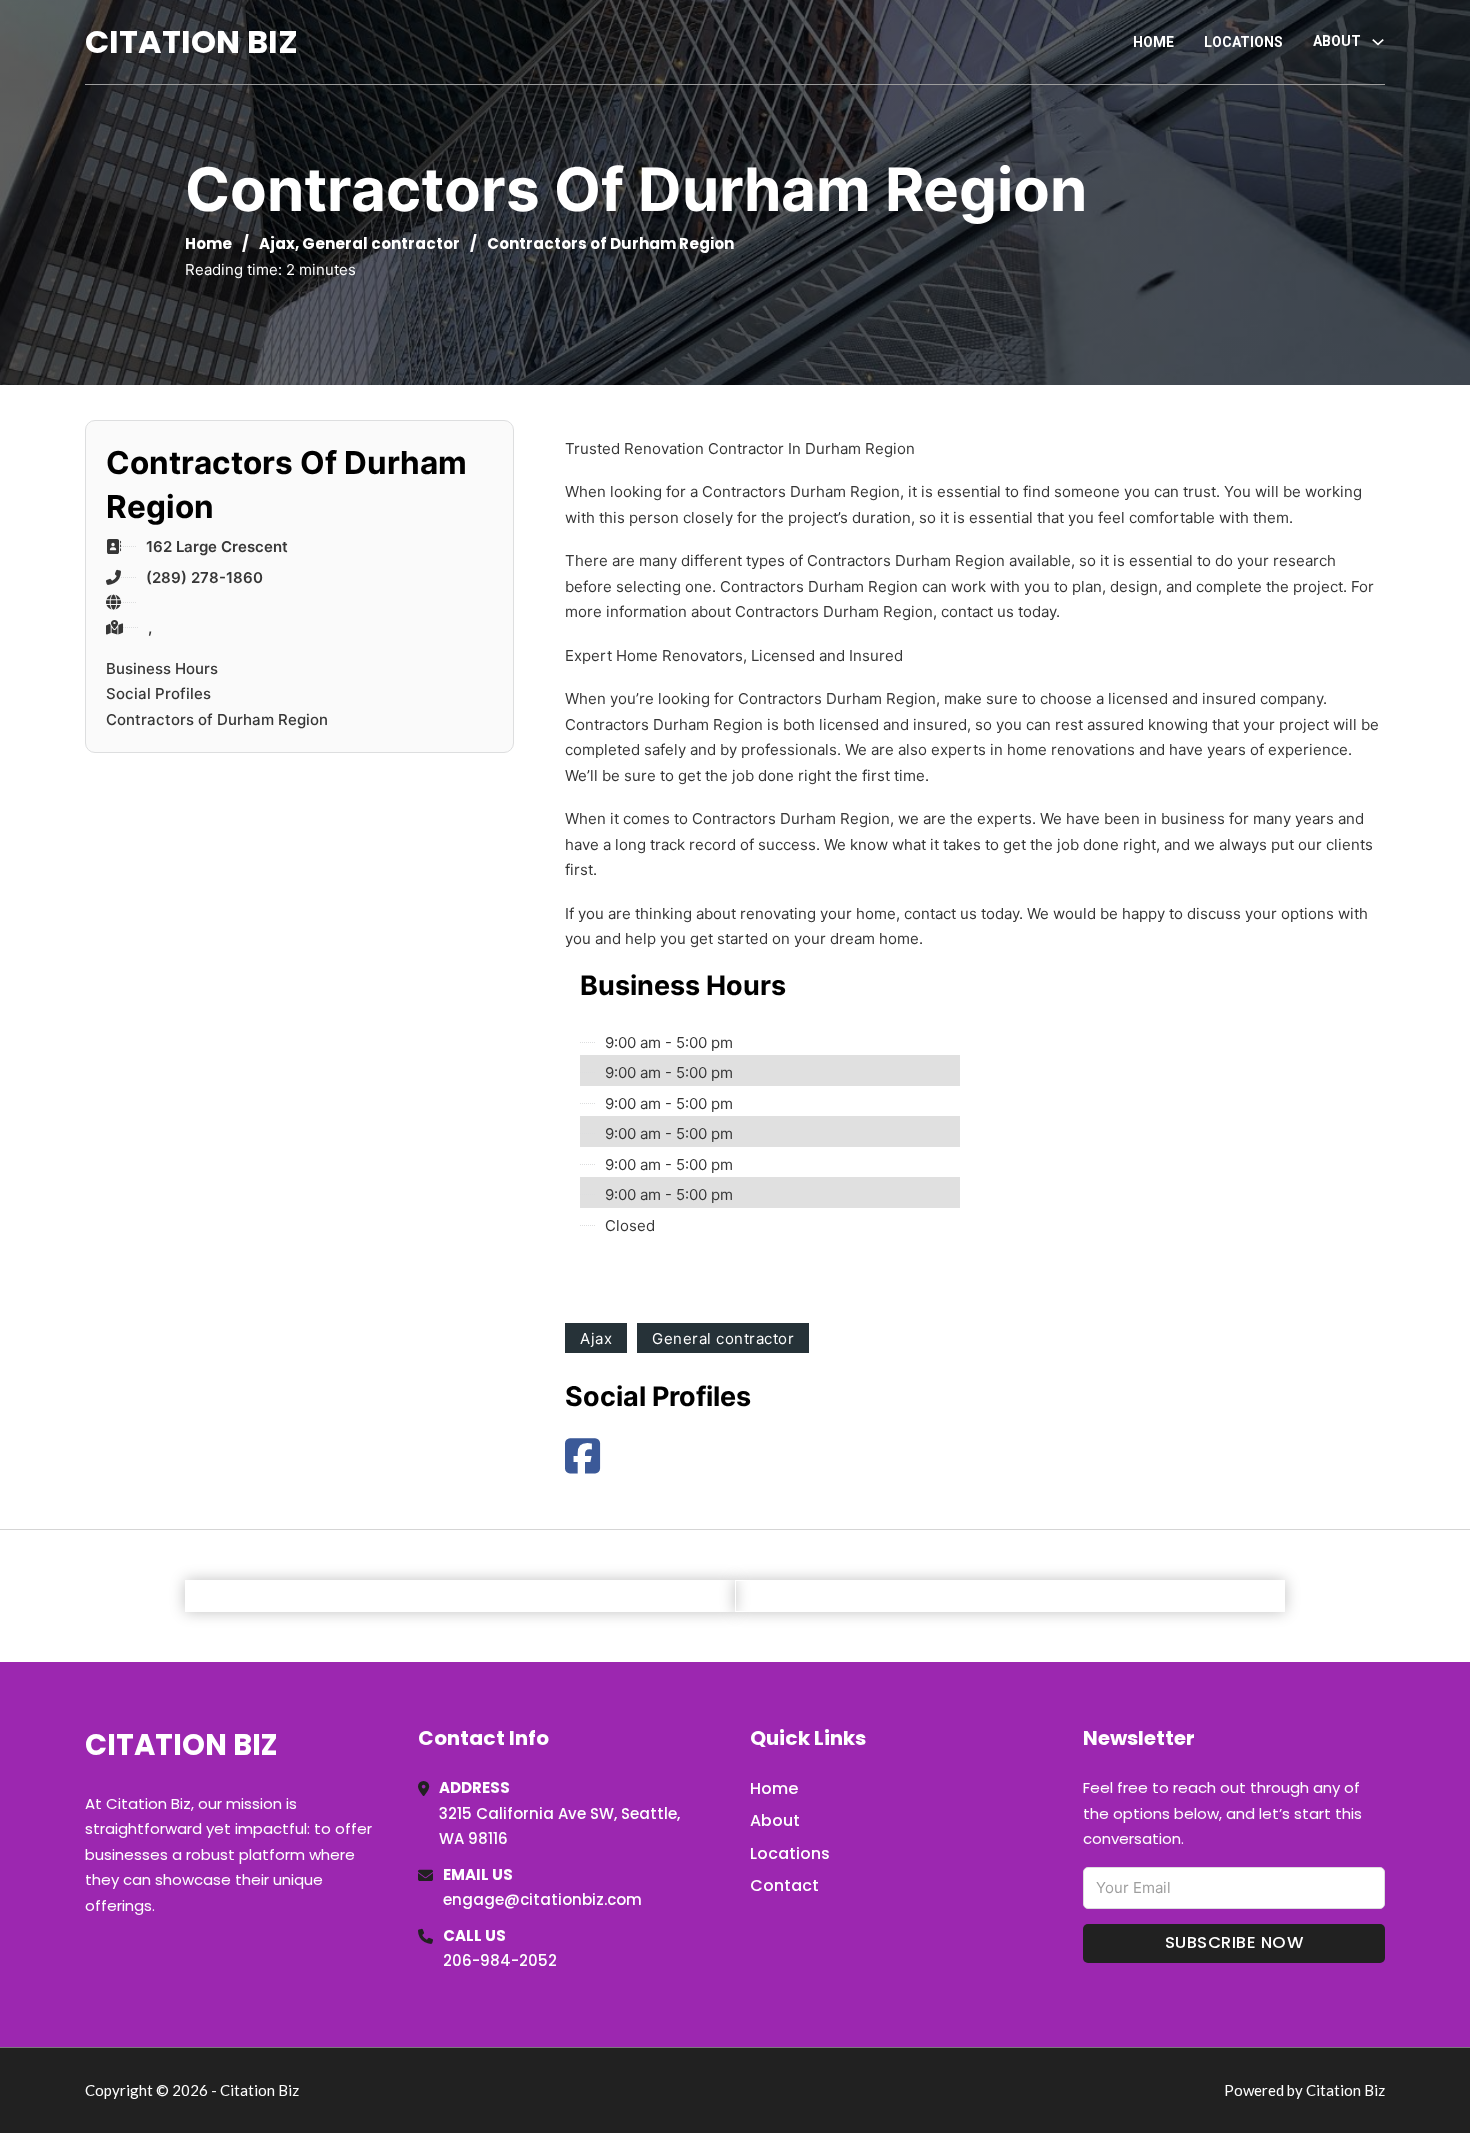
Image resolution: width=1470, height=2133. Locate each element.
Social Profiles (158, 693)
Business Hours (162, 668)
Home (1153, 42)
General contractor (381, 243)
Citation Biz (191, 41)
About (775, 1820)
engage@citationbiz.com (542, 1899)
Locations (1243, 42)
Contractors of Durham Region (217, 719)
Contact (784, 1885)
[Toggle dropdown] (1378, 42)
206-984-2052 (500, 1960)
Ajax (277, 243)
